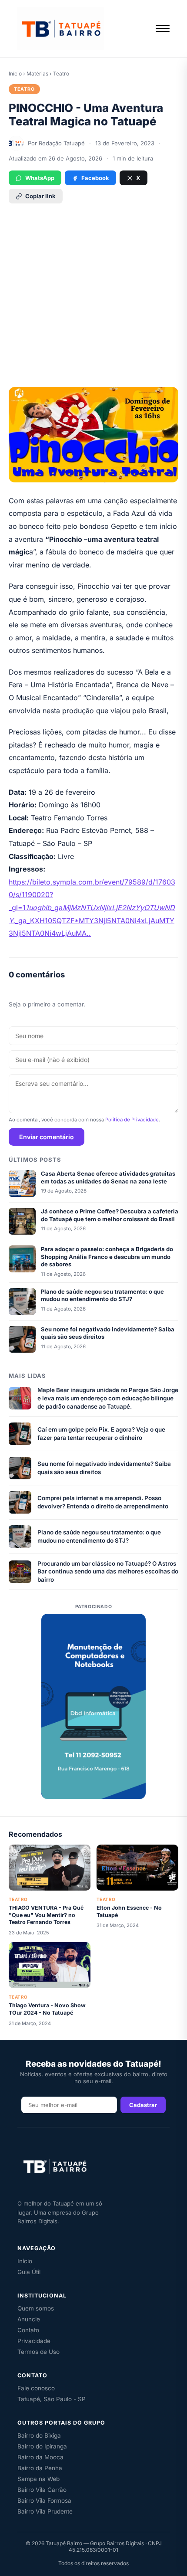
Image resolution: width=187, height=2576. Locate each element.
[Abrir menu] (163, 29)
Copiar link (40, 196)
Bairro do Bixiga (39, 2435)
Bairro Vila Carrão (42, 2490)
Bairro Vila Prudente (45, 2511)
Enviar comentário (47, 1137)
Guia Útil (29, 2272)
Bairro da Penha (40, 2468)
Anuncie (29, 2319)
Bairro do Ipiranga (42, 2446)
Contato (28, 2330)
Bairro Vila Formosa (44, 2501)
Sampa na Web (38, 2479)
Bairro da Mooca (40, 2457)
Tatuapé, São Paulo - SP (52, 2399)
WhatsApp (40, 178)
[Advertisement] (93, 289)
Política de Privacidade (132, 1120)
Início (15, 74)
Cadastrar (143, 2105)
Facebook (95, 178)
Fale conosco (36, 2388)
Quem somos (36, 2308)
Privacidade (34, 2341)
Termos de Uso (38, 2352)
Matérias (37, 74)
